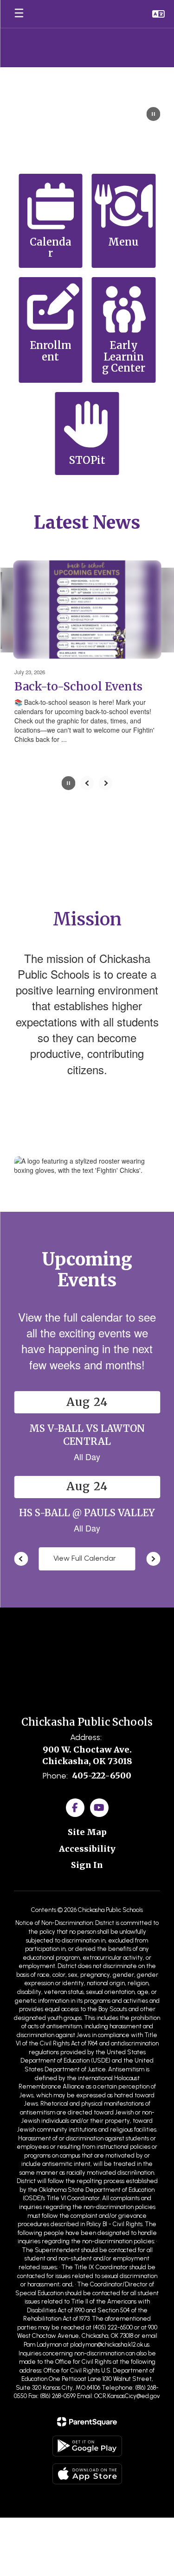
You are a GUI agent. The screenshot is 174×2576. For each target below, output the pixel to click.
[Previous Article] (87, 783)
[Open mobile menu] (19, 14)
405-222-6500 (102, 1775)
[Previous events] (21, 1559)
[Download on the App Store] (87, 2474)
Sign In (87, 1865)
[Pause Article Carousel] (69, 784)
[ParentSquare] (87, 2422)
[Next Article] (106, 783)
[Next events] (153, 1559)
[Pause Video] (153, 115)
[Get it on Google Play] (87, 2446)
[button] (158, 14)
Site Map (87, 1832)
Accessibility (87, 1849)
